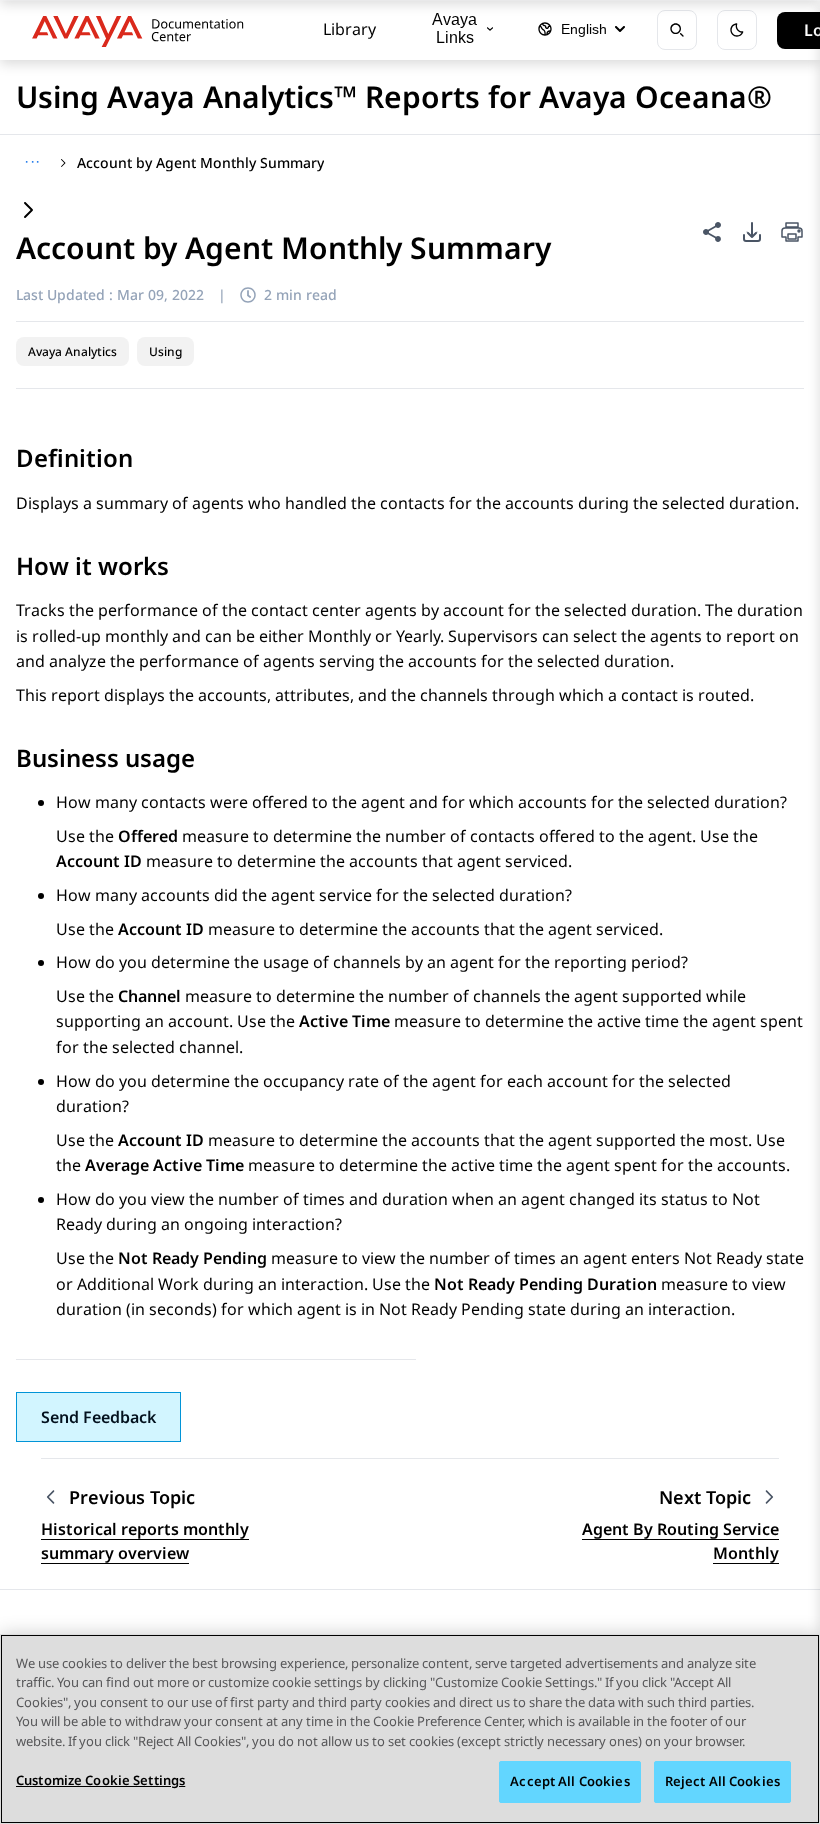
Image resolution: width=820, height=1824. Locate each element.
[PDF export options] (752, 232)
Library (349, 29)
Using (165, 351)
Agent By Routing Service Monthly (680, 1541)
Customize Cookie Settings (100, 1780)
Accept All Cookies (569, 1781)
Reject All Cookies (722, 1781)
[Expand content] (28, 211)
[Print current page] (792, 233)
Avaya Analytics (72, 351)
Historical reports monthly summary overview (145, 1541)
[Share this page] (712, 232)
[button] (98, 1417)
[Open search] (677, 30)
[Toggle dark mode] (737, 30)
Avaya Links (454, 28)
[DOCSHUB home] (143, 30)
